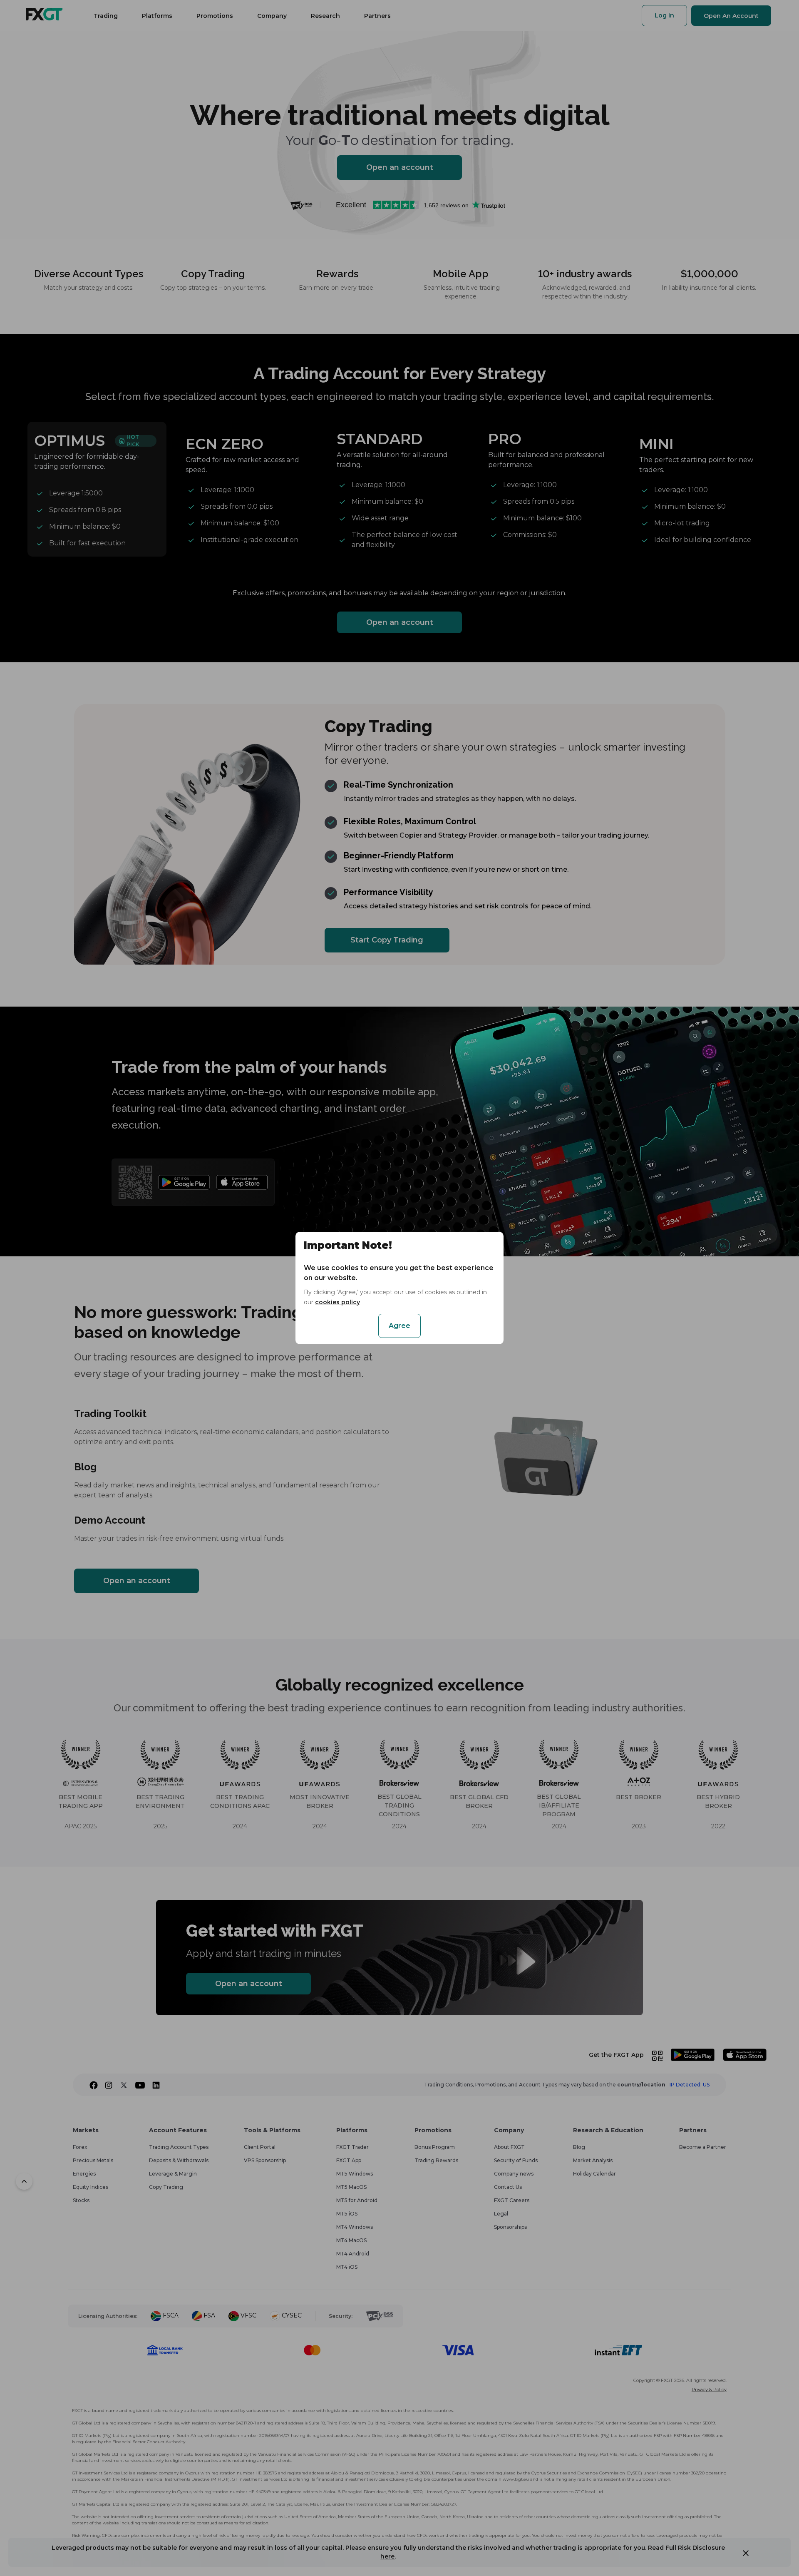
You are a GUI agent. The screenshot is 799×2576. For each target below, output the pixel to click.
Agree (399, 1326)
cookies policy (337, 1302)
